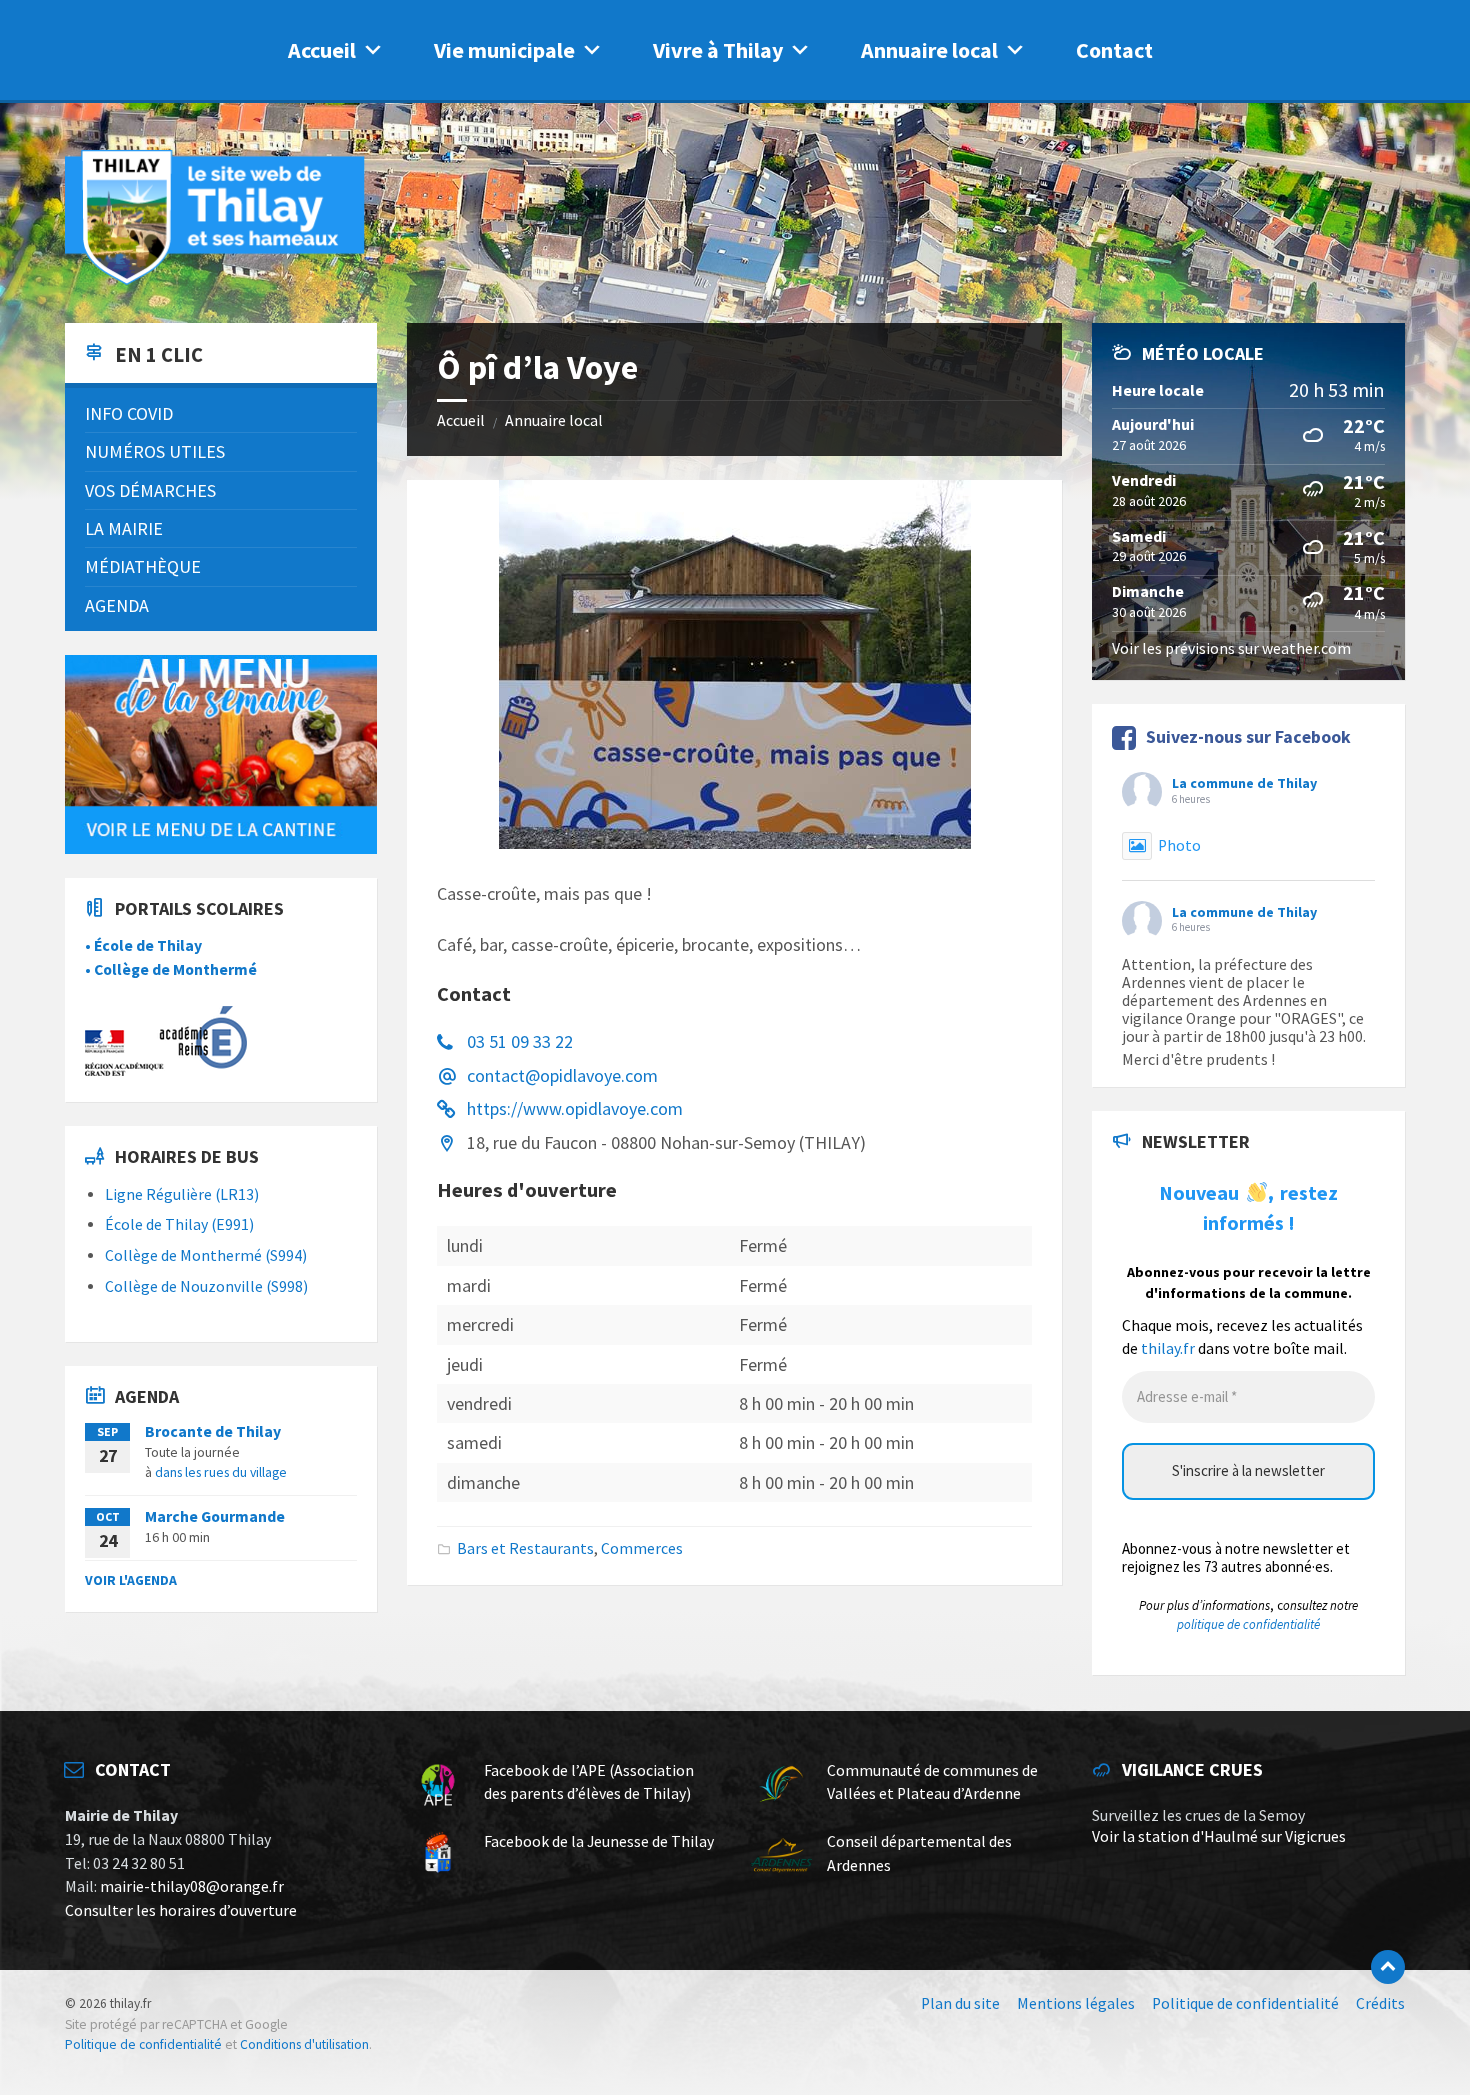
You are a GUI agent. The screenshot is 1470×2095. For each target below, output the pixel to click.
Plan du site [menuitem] (960, 2003)
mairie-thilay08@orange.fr (192, 1886)
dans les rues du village (221, 1472)
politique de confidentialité (1248, 1624)
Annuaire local (929, 50)
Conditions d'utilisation (304, 2044)
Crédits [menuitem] (1380, 2003)
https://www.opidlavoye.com (575, 1108)
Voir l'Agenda (131, 1580)
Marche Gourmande (215, 1516)
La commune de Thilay (1244, 783)
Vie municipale (504, 50)
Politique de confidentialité (143, 2044)
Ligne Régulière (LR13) (182, 1194)
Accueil (322, 50)
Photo (1179, 845)
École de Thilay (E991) (179, 1224)
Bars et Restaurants (525, 1548)
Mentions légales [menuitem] (1076, 2003)
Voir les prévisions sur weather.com (1231, 648)
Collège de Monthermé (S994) (206, 1255)
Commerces (642, 1548)
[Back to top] (1388, 1967)
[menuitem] (221, 413)
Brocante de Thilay (213, 1431)
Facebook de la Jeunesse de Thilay (599, 1841)
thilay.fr (1168, 1348)
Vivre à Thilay (718, 50)
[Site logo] (215, 281)
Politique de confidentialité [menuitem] (1245, 2003)
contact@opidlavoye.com (562, 1075)
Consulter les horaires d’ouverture (181, 1910)
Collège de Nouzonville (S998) (206, 1286)
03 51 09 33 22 (520, 1041)
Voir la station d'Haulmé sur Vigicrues (1219, 1836)
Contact (1114, 50)
